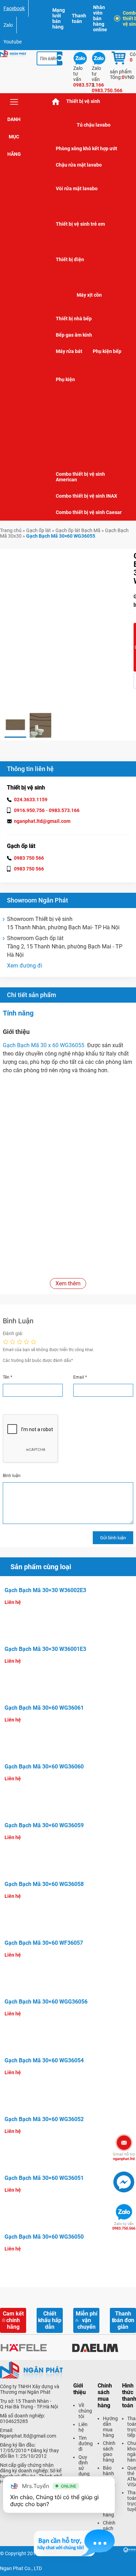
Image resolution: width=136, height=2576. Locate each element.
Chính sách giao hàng (109, 2451)
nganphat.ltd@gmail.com (42, 821)
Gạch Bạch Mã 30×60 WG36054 (44, 2060)
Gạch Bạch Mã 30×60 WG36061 (44, 1708)
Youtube (13, 42)
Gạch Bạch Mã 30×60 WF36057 (44, 1943)
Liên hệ (83, 2427)
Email (80, 1377)
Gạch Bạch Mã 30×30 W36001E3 (45, 1649)
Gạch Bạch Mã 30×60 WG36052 (44, 2119)
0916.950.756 (29, 810)
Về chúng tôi (85, 2411)
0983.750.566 (124, 2226)
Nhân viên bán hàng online (100, 18)
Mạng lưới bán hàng (59, 18)
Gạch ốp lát (39, 530)
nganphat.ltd (124, 2157)
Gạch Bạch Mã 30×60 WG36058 (44, 1884)
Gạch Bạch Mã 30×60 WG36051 (44, 2178)
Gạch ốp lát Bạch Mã (78, 530)
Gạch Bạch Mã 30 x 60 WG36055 (45, 1045)
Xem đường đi (25, 966)
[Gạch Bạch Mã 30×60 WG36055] (15, 725)
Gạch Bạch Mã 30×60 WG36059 (44, 1825)
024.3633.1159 (31, 800)
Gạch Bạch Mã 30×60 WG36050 (44, 2237)
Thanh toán (79, 18)
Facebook (14, 8)
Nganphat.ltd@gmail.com (28, 2436)
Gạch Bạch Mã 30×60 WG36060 (44, 1767)
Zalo (8, 25)
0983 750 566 (29, 858)
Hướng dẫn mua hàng (110, 2427)
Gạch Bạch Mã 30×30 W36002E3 (45, 1590)
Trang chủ (11, 530)
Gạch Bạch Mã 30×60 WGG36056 (46, 2002)
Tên (7, 1377)
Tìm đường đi (86, 2443)
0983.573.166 (64, 810)
